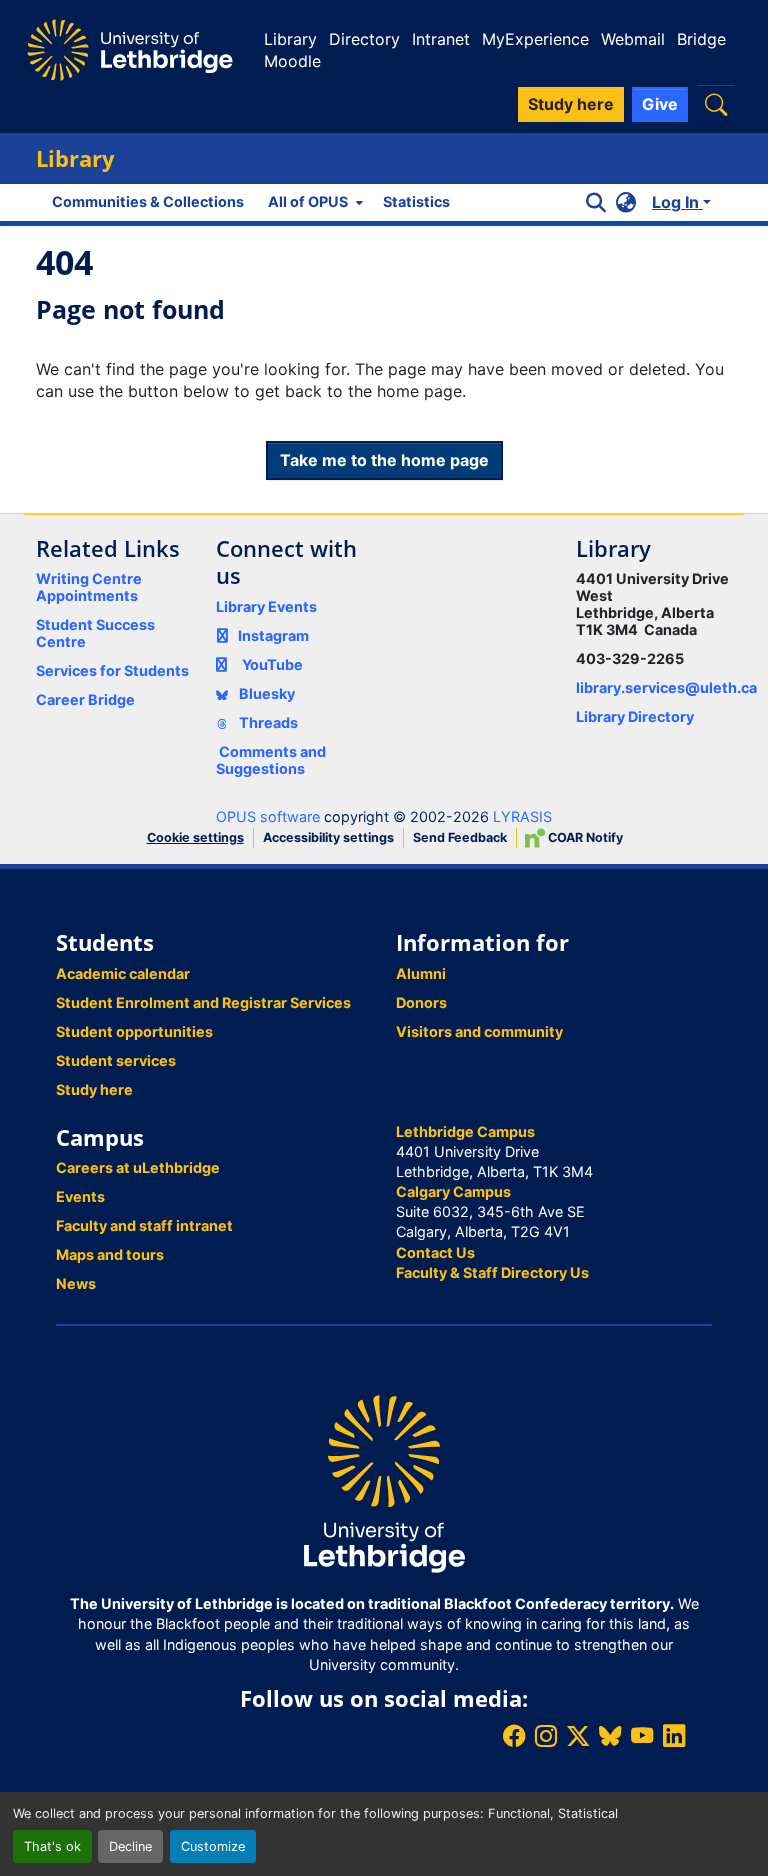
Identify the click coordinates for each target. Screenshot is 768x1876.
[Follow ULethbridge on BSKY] (610, 1735)
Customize (213, 1846)
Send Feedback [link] (460, 837)
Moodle (292, 61)
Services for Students (112, 670)
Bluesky (265, 693)
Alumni (421, 973)
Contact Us (435, 1252)
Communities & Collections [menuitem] (148, 201)
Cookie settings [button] (195, 837)
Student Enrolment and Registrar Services (203, 1002)
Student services (116, 1060)
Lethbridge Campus (465, 1131)
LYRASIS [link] (522, 816)
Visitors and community (479, 1031)
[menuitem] (313, 202)
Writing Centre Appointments (89, 587)
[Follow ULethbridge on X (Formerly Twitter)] (578, 1735)
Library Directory (635, 716)
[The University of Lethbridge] (384, 1482)
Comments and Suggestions (271, 760)
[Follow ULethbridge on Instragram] (546, 1735)
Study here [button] (571, 104)
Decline (130, 1846)
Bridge (701, 39)
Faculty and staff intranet (144, 1225)
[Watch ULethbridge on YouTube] (642, 1735)
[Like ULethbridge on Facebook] (514, 1735)
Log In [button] (677, 202)
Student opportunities (134, 1031)
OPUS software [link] (268, 816)
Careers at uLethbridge (138, 1167)
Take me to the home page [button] (384, 460)
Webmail (633, 39)
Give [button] (660, 104)
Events (80, 1196)
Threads (267, 722)
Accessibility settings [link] (328, 837)
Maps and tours (110, 1254)
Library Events (266, 606)
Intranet (441, 39)
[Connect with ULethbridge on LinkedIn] (674, 1735)
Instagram (273, 635)
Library (290, 39)
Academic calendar (123, 973)
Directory (364, 39)
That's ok (52, 1846)
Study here (94, 1089)
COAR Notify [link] (584, 837)
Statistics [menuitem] (416, 201)
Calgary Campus (453, 1191)
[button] (716, 104)
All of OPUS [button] (308, 201)
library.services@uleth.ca (666, 687)
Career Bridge (85, 699)
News (76, 1283)
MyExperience (535, 39)
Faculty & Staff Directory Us (492, 1272)
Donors (421, 1002)
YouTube (272, 664)
